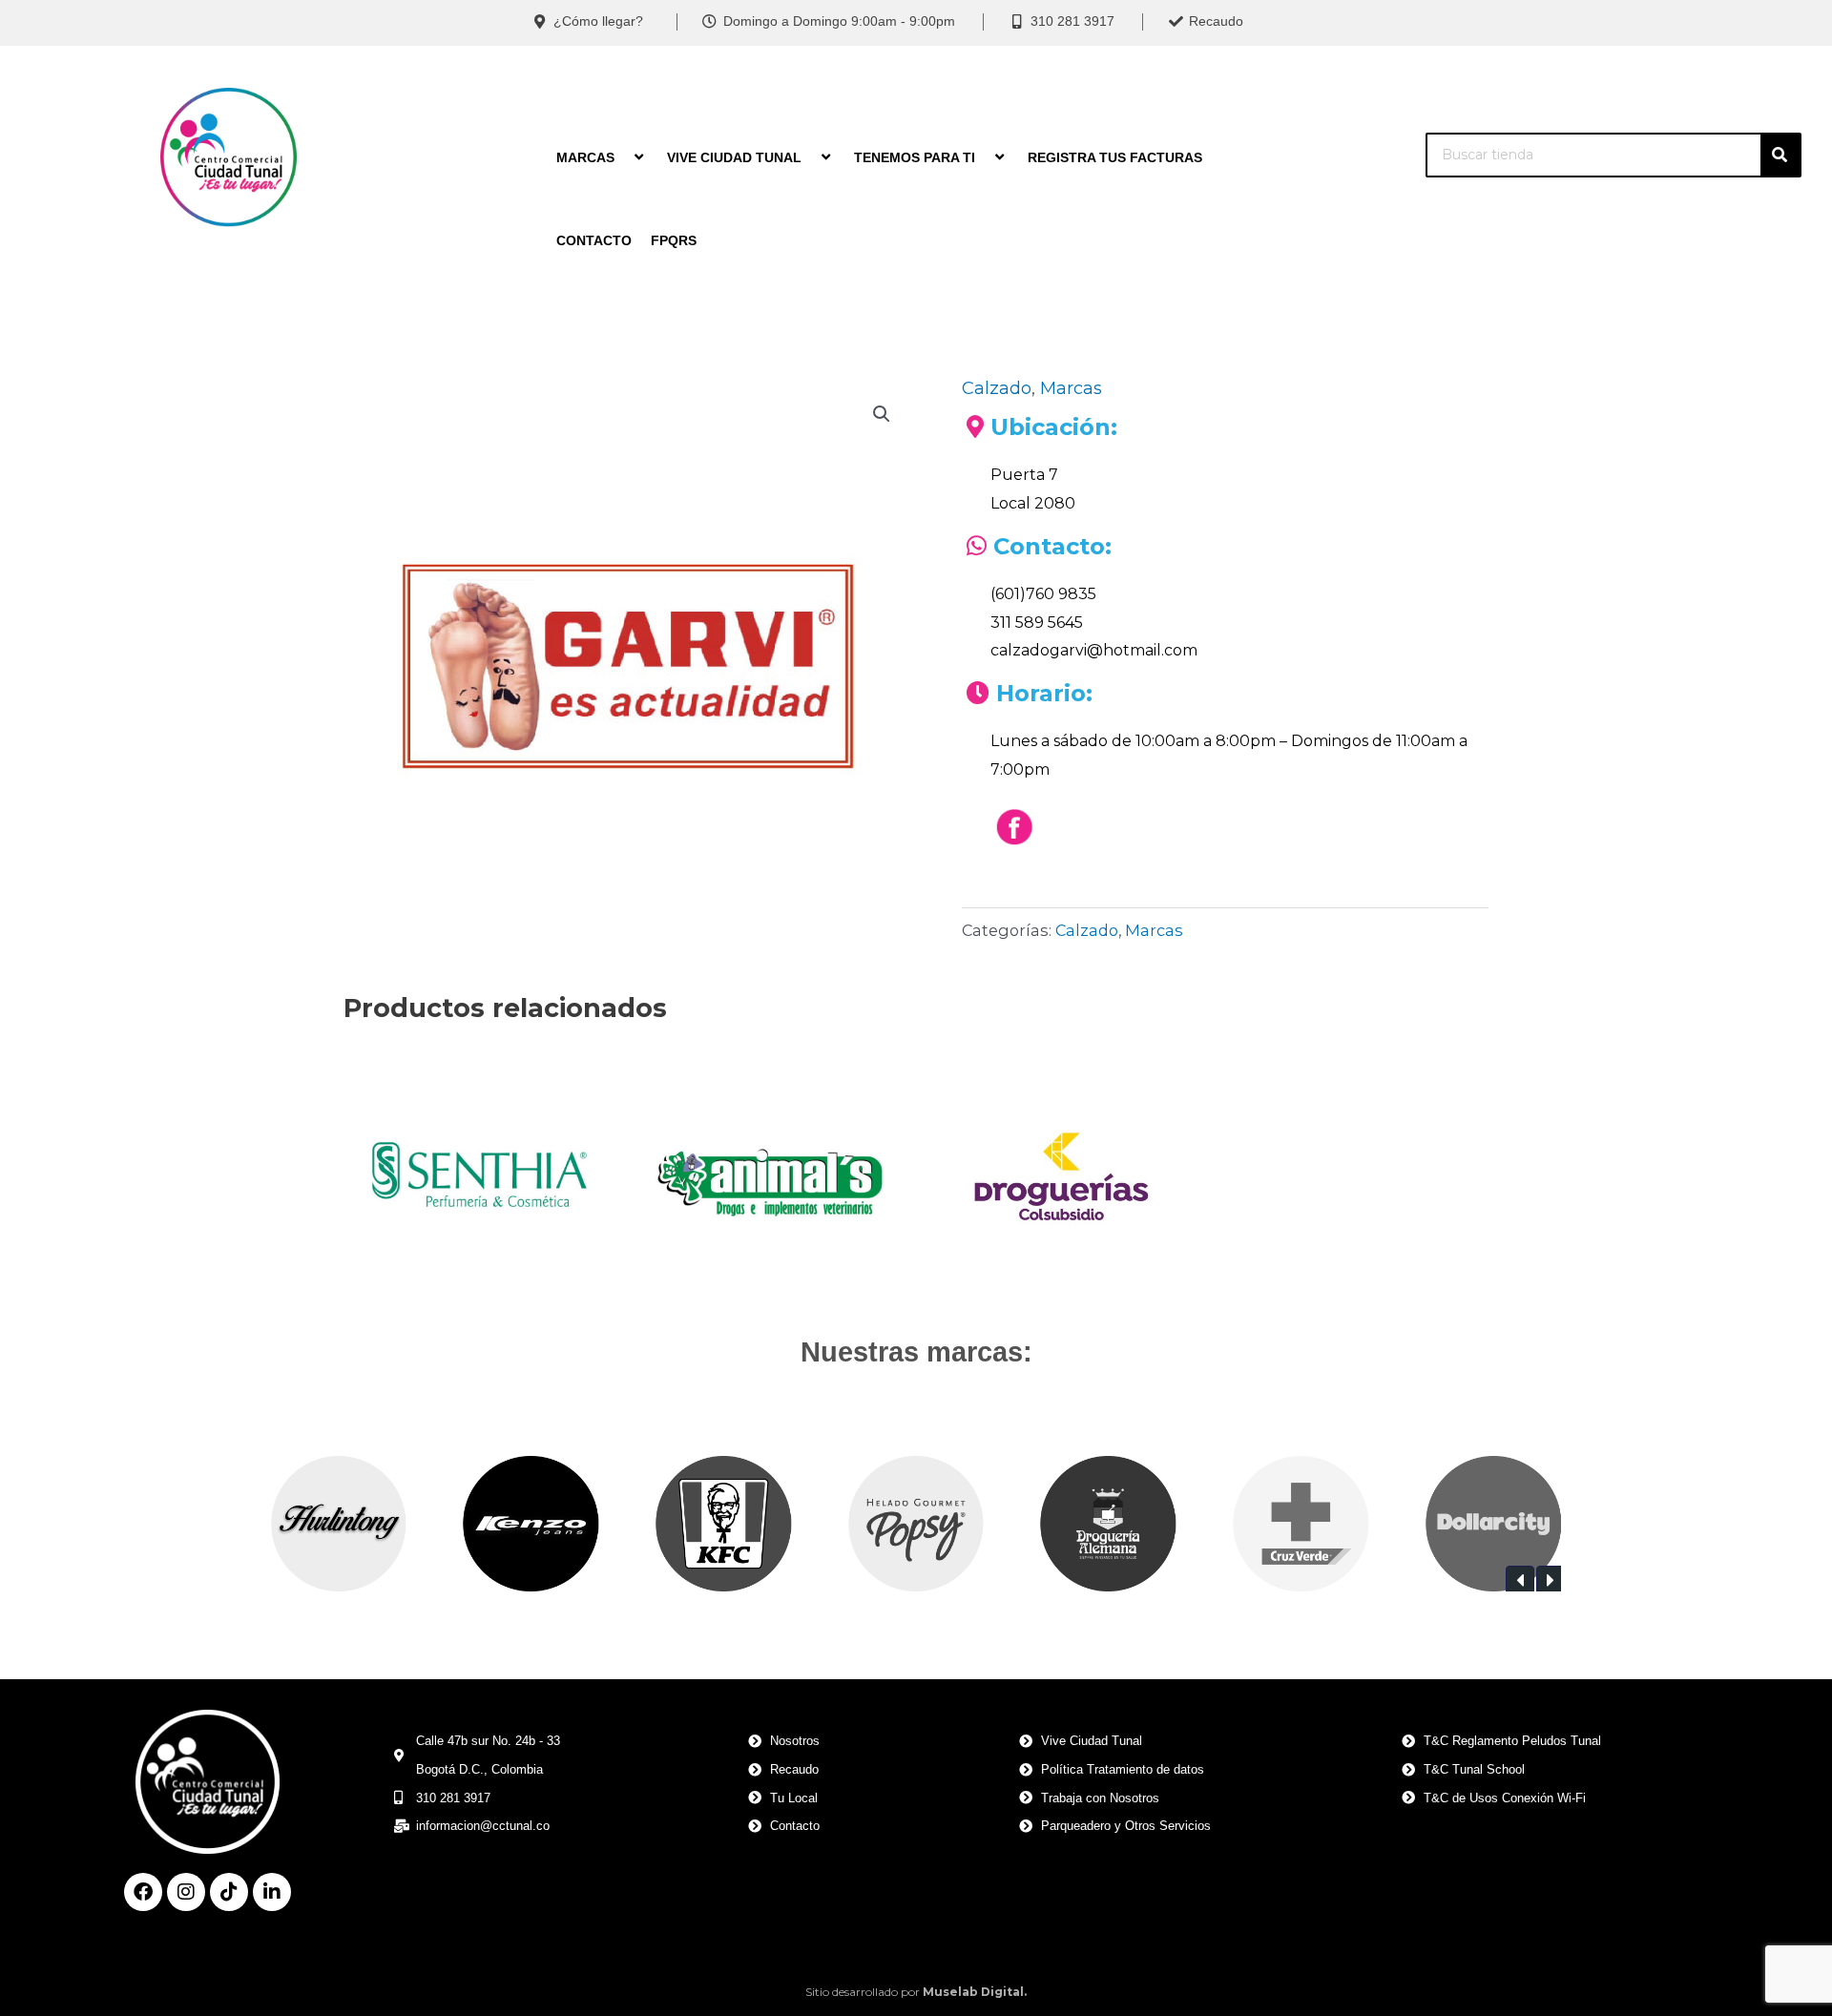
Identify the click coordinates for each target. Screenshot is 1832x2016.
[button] (882, 414)
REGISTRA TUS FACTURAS (1115, 157)
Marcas (1071, 388)
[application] (622, 157)
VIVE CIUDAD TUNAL (734, 157)
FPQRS (674, 240)
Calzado (997, 388)
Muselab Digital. (975, 1992)
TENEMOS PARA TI (915, 157)
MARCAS (585, 157)
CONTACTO (594, 240)
